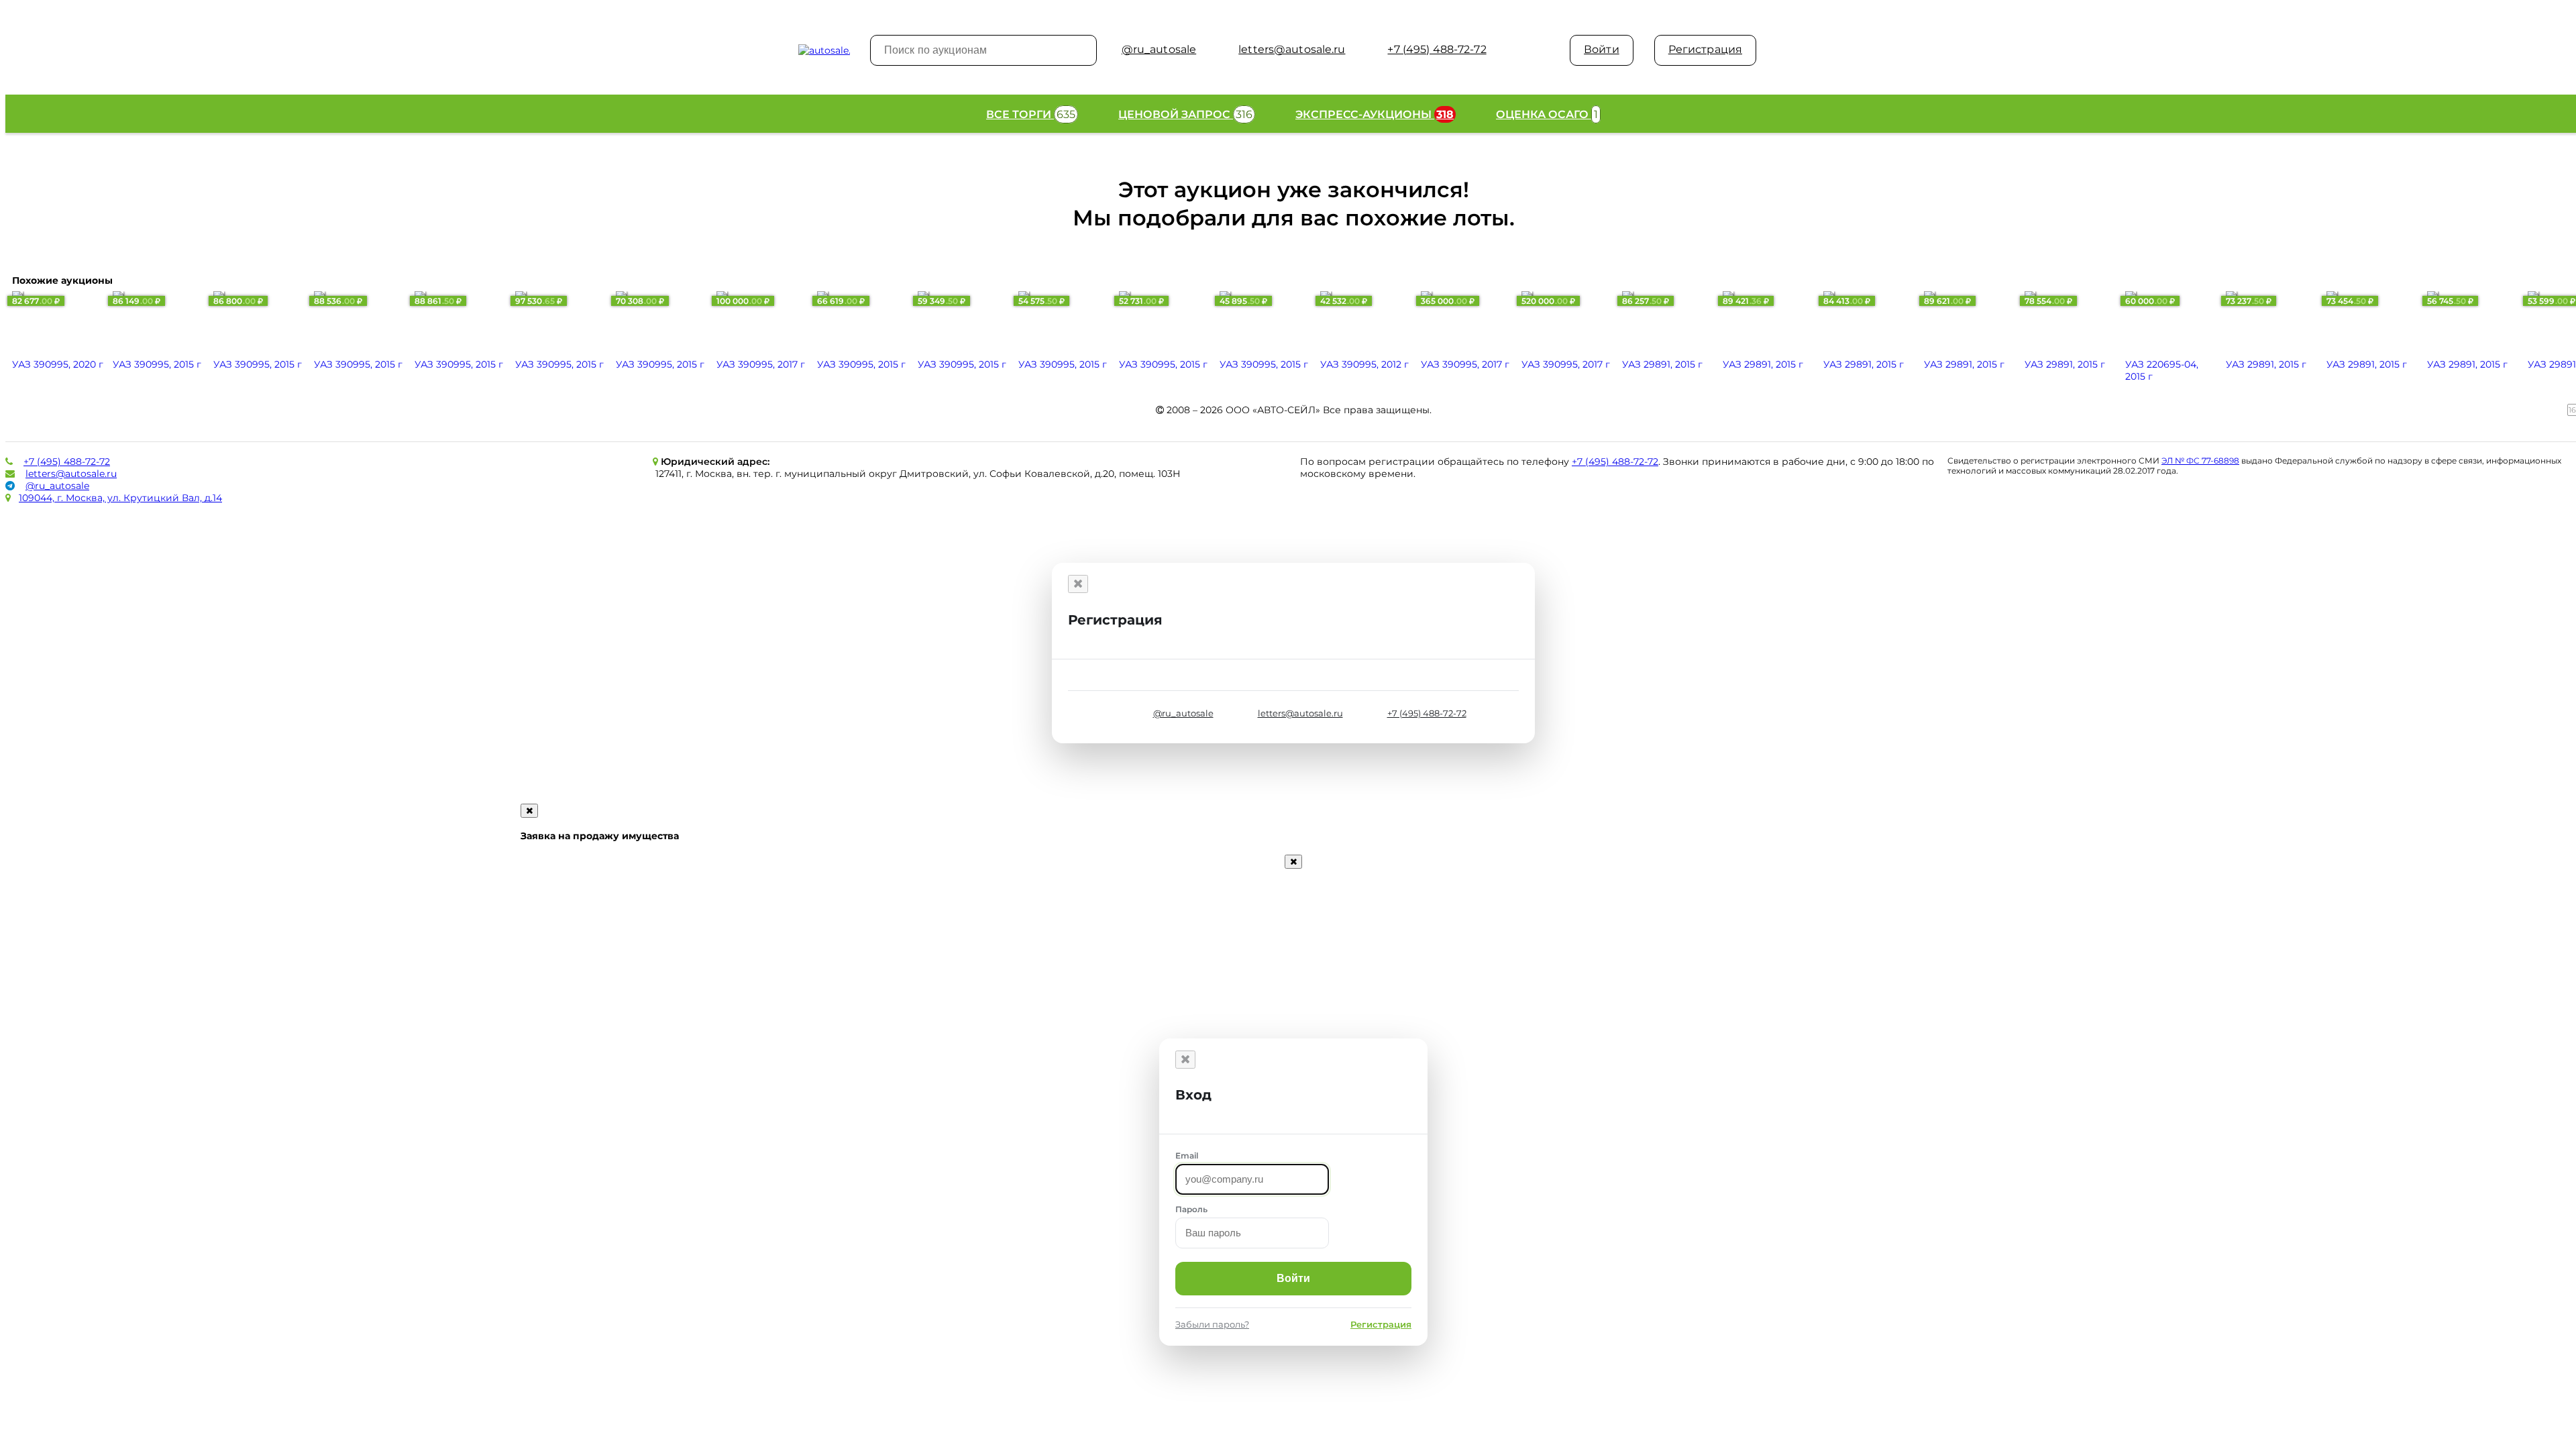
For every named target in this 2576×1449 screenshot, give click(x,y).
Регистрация (1705, 49)
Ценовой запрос (1185, 114)
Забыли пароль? (1212, 1324)
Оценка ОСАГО (1547, 114)
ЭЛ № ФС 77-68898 (2200, 461)
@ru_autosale (57, 486)
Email (1187, 1156)
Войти (1602, 49)
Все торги (1031, 114)
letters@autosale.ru (71, 474)
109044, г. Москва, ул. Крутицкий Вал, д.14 (120, 498)
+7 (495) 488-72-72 (67, 462)
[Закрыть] (1078, 584)
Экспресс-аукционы (1375, 114)
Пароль (1191, 1209)
